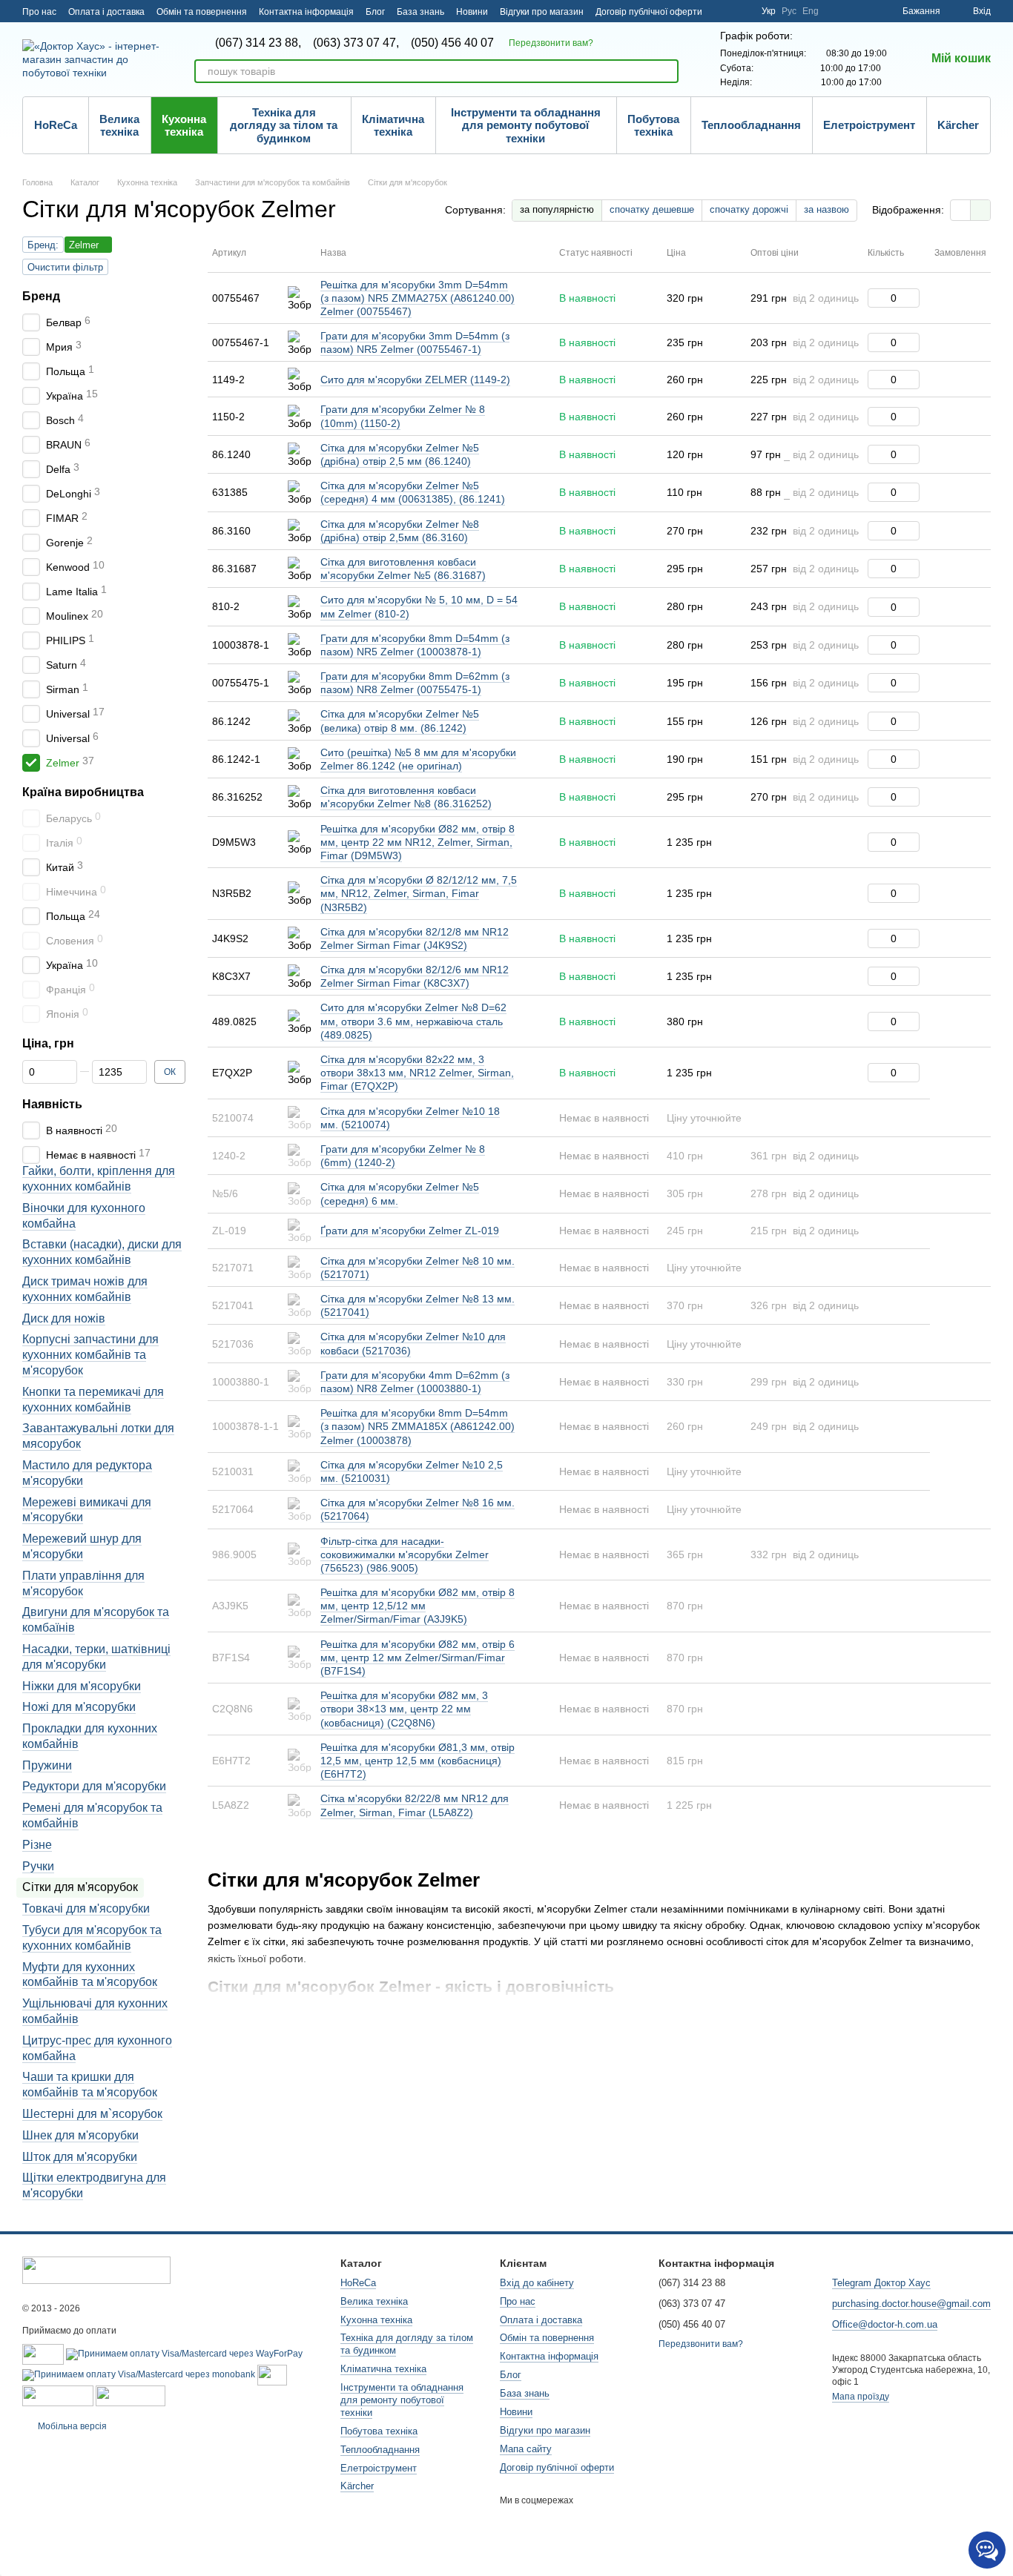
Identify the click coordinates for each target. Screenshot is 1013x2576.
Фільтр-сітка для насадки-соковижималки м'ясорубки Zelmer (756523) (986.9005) (405, 1554)
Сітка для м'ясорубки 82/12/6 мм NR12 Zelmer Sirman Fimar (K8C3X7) (415, 976)
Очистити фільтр (65, 267)
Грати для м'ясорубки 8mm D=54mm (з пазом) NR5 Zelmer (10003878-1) (415, 645)
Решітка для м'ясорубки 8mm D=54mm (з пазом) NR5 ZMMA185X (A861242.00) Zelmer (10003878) (418, 1426)
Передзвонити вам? (551, 43)
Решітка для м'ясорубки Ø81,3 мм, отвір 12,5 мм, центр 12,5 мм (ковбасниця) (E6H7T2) (418, 1761)
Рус (789, 11)
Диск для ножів (64, 1318)
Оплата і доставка (106, 12)
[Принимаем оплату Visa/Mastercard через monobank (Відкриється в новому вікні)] (139, 2374)
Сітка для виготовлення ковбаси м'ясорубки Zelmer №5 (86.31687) (403, 569)
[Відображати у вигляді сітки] (961, 210)
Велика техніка (119, 125)
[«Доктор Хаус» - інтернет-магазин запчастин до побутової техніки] (96, 2269)
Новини (472, 12)
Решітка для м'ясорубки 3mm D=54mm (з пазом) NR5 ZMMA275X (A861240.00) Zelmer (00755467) (418, 298)
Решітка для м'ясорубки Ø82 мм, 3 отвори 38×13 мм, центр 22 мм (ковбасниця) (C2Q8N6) (404, 1709)
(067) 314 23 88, (258, 43)
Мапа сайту (526, 2449)
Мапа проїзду (861, 2397)
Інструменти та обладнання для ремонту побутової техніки (526, 125)
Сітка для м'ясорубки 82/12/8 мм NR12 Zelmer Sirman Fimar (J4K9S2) (415, 938)
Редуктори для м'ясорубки (94, 1786)
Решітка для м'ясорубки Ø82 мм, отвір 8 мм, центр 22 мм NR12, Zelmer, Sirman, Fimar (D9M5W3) (418, 842)
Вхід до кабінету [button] (537, 2283)
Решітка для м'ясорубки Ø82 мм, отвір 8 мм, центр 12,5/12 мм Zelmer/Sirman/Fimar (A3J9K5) (418, 1606)
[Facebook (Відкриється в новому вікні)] (741, 11)
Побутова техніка (653, 125)
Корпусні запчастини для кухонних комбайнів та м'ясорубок (90, 1355)
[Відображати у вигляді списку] (980, 210)
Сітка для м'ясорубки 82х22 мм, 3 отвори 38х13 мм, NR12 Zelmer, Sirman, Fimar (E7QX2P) (417, 1073)
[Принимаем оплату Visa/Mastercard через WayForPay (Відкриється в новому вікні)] (184, 2354)
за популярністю (557, 209)
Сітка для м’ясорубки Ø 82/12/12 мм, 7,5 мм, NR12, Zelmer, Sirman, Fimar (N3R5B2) (419, 893)
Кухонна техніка (184, 125)
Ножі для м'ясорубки (79, 1707)
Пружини (47, 1765)
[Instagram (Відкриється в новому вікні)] (723, 11)
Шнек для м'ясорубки (80, 2135)
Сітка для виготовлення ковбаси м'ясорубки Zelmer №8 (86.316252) (406, 797)
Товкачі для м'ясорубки (86, 1908)
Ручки (38, 1865)
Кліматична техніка (393, 125)
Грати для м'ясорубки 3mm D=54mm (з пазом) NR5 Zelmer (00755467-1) (415, 342)
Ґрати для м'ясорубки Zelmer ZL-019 (410, 1231)
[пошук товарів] (667, 71)
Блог (375, 12)
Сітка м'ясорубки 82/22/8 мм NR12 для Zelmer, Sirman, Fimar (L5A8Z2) (415, 1805)
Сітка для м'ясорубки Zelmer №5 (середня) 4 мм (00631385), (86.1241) (413, 492)
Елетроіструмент (869, 125)
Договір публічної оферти (649, 12)
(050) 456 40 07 (452, 43)
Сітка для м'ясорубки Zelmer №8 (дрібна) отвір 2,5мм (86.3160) (400, 531)
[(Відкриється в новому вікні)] (272, 2374)
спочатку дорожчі (749, 209)
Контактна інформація (306, 12)
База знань (420, 12)
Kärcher (958, 125)
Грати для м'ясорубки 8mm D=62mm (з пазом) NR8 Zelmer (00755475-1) (415, 683)
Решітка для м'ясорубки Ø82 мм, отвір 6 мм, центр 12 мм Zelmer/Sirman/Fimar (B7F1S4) (418, 1658)
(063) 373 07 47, (356, 43)
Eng (811, 11)
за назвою (826, 209)
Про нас (39, 12)
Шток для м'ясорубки (80, 2156)
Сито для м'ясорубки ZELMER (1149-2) (415, 380)
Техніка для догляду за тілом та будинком (284, 125)
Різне (37, 1844)
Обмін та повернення (202, 12)
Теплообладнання (751, 125)
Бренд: (43, 245)
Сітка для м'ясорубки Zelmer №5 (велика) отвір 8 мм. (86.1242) (400, 721)
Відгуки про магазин (542, 12)
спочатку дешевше (652, 209)
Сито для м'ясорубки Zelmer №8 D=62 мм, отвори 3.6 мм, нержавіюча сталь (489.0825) (413, 1021)
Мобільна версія (71, 2426)
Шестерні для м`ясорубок (92, 2114)
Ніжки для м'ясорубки (82, 1685)
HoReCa (56, 125)
